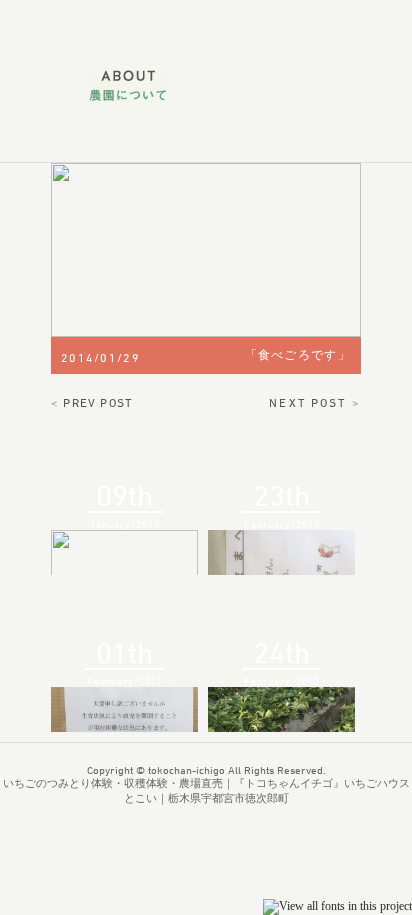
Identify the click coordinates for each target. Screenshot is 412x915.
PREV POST (91, 402)
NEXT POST (315, 402)
